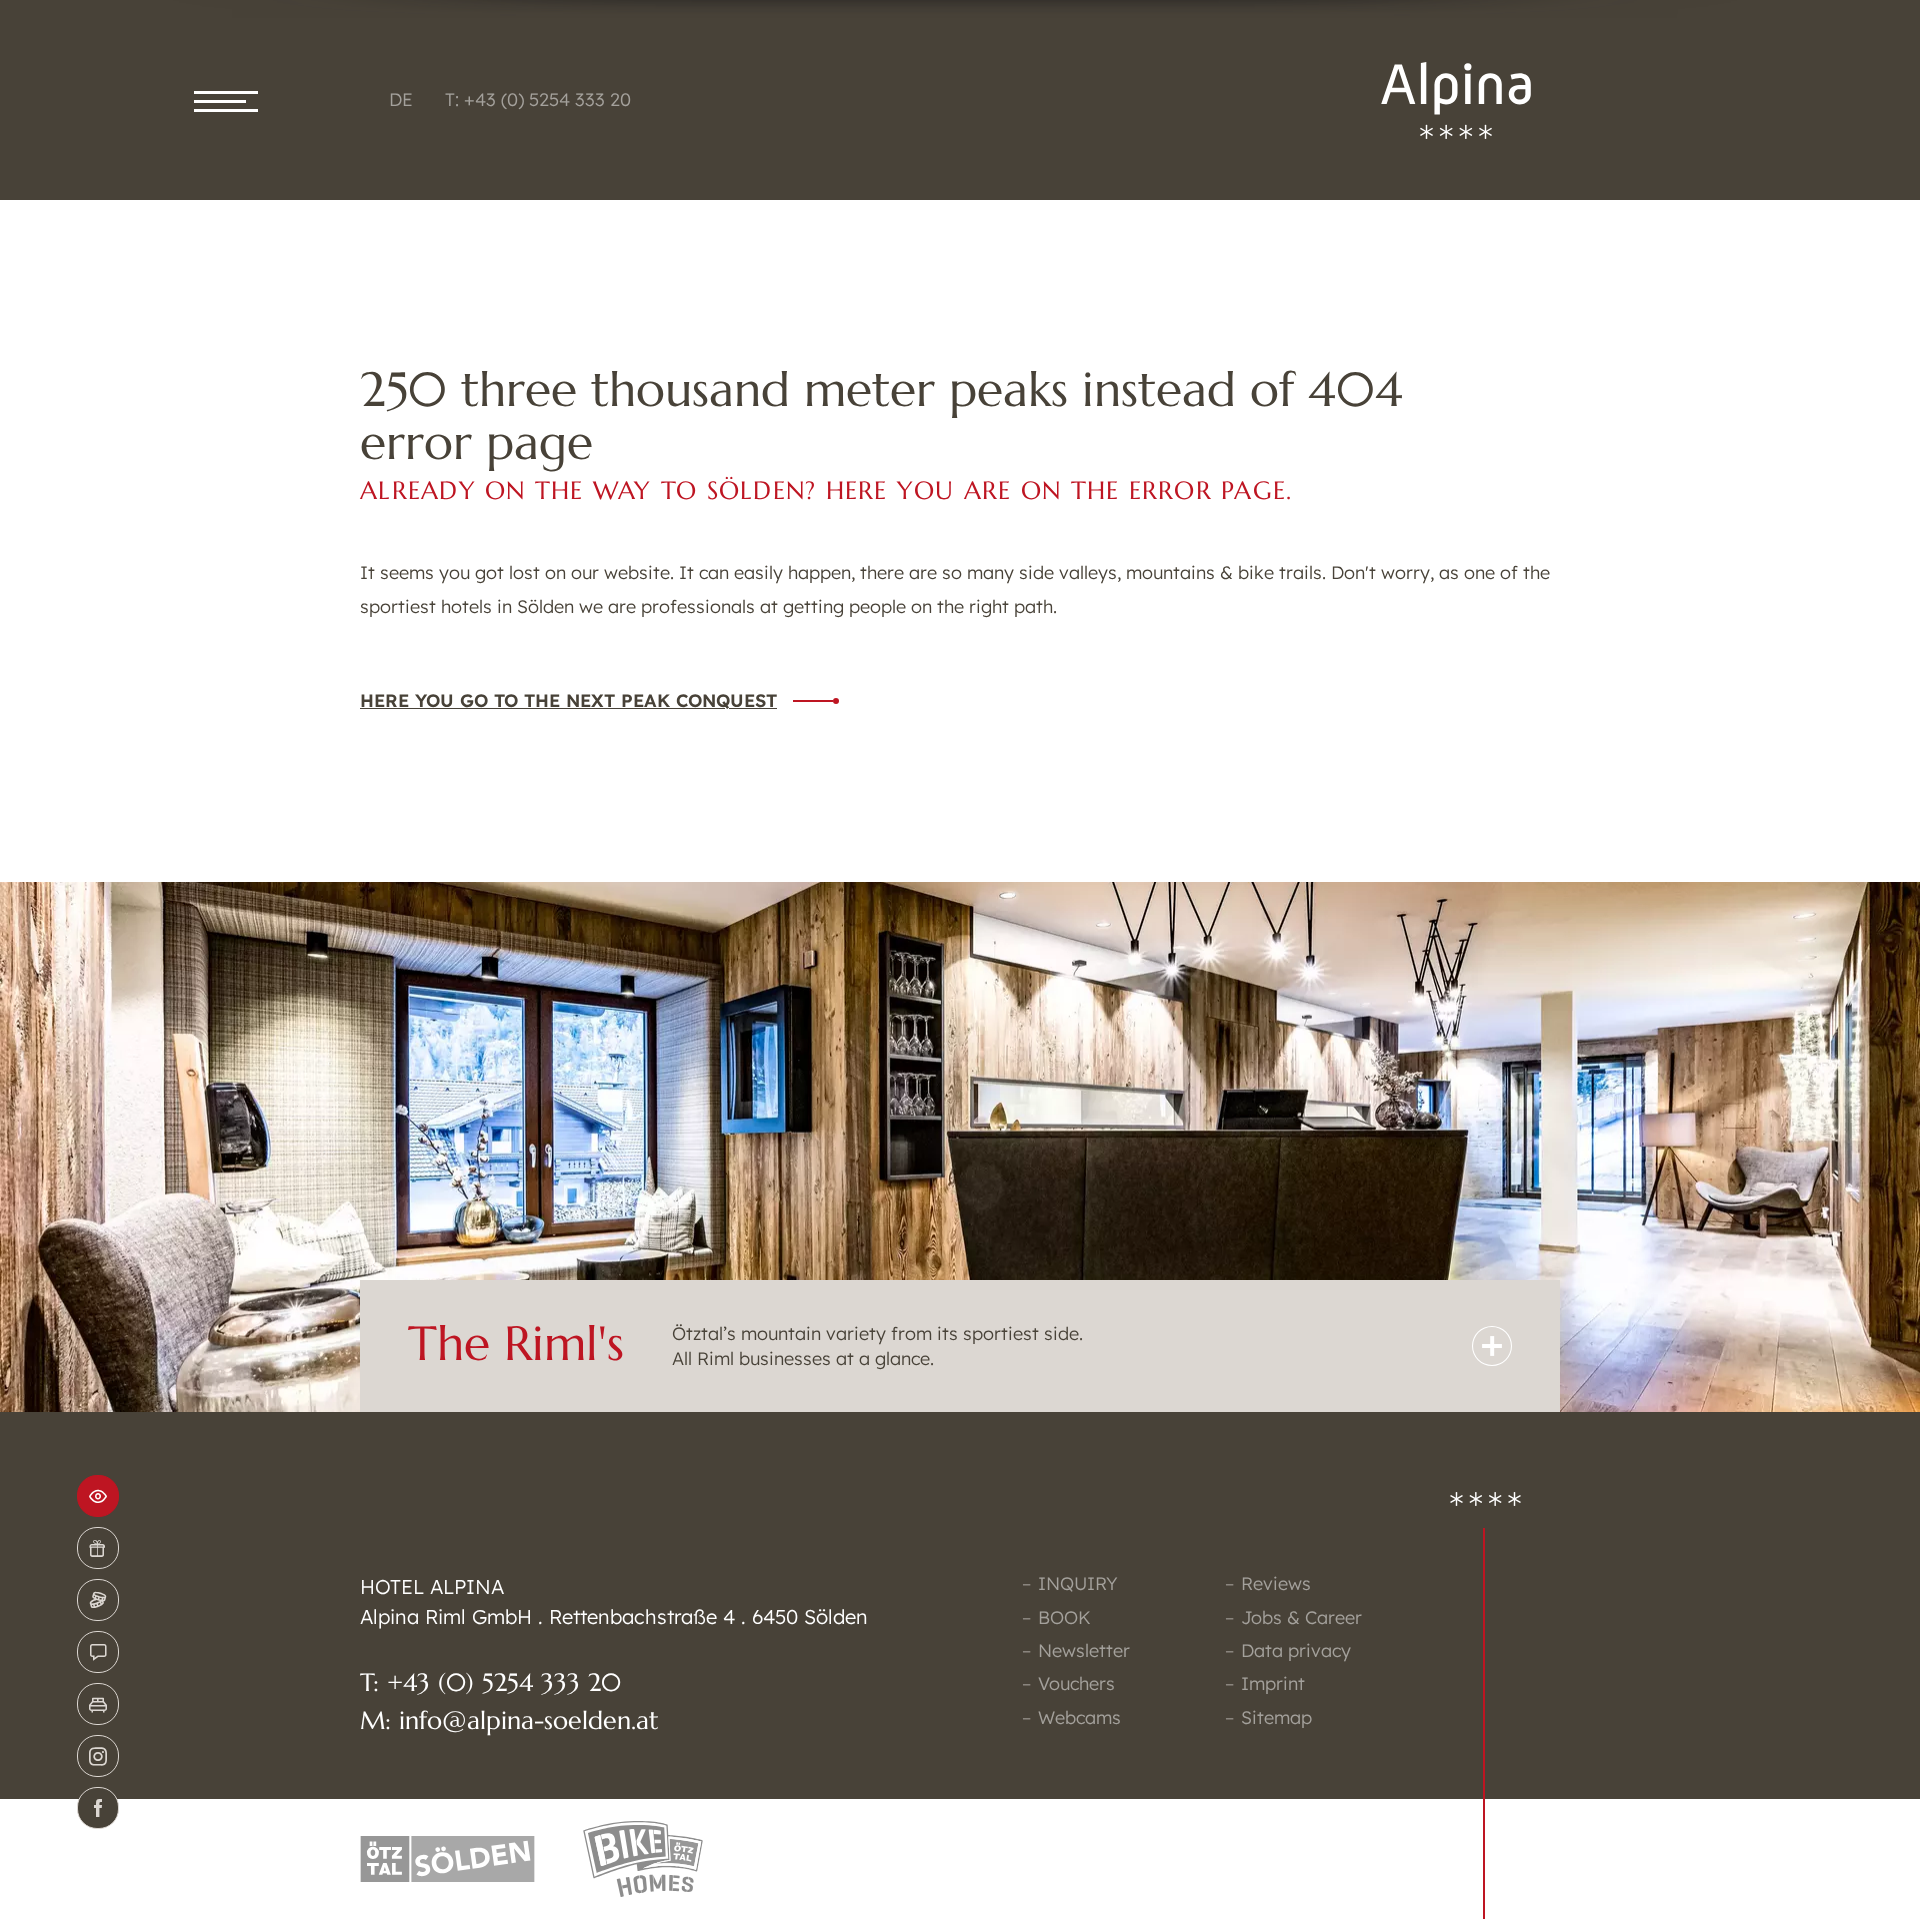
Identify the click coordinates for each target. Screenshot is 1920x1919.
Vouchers (1076, 1683)
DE (401, 99)
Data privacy (1296, 1650)
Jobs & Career (1301, 1617)
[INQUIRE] (98, 1652)
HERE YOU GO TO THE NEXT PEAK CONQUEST (568, 700)
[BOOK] (98, 1704)
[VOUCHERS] (98, 1548)
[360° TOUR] (98, 1496)
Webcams (1079, 1717)
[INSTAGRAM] (98, 1756)
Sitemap (1276, 1717)
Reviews (1276, 1583)
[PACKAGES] (98, 1600)
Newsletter (1084, 1650)
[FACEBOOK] (98, 1808)
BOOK (1064, 1617)
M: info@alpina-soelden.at (509, 1720)
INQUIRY (1078, 1583)
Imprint (1273, 1683)
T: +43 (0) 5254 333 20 (538, 99)
